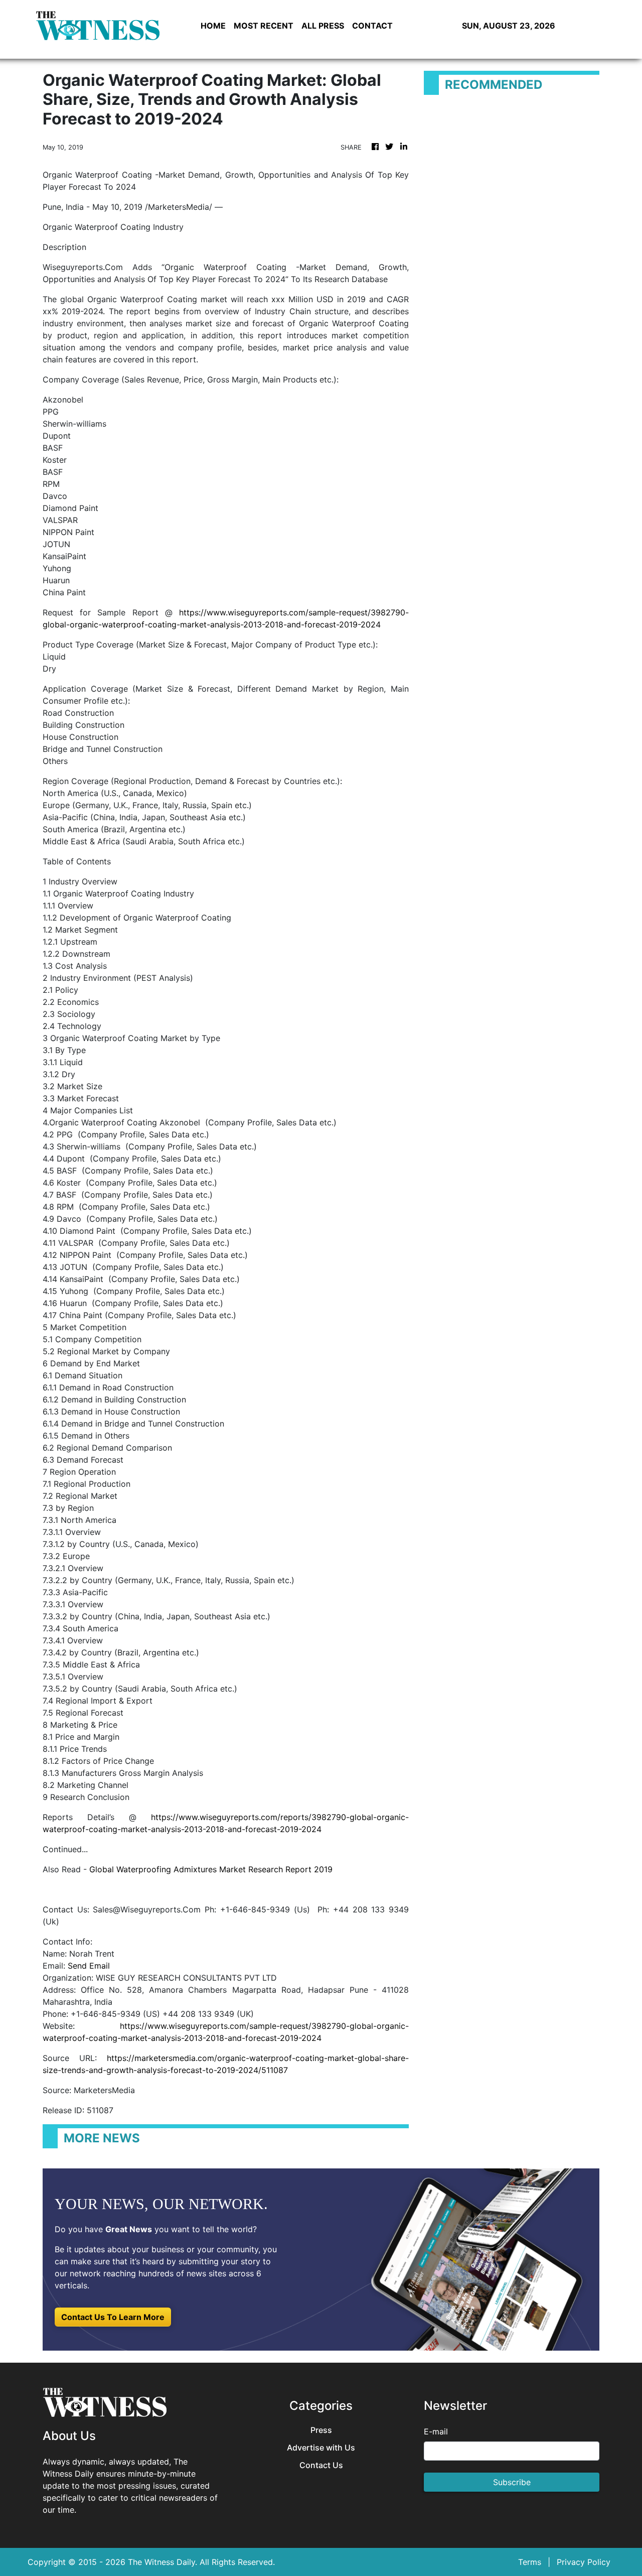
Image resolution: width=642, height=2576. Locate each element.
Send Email (89, 1966)
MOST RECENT (264, 26)
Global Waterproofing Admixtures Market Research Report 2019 (211, 1869)
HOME (213, 26)
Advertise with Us (321, 2448)
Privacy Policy (584, 2562)
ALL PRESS (323, 26)
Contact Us (321, 2465)
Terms (530, 2562)
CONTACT (372, 26)
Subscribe (512, 2482)
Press (321, 2430)
